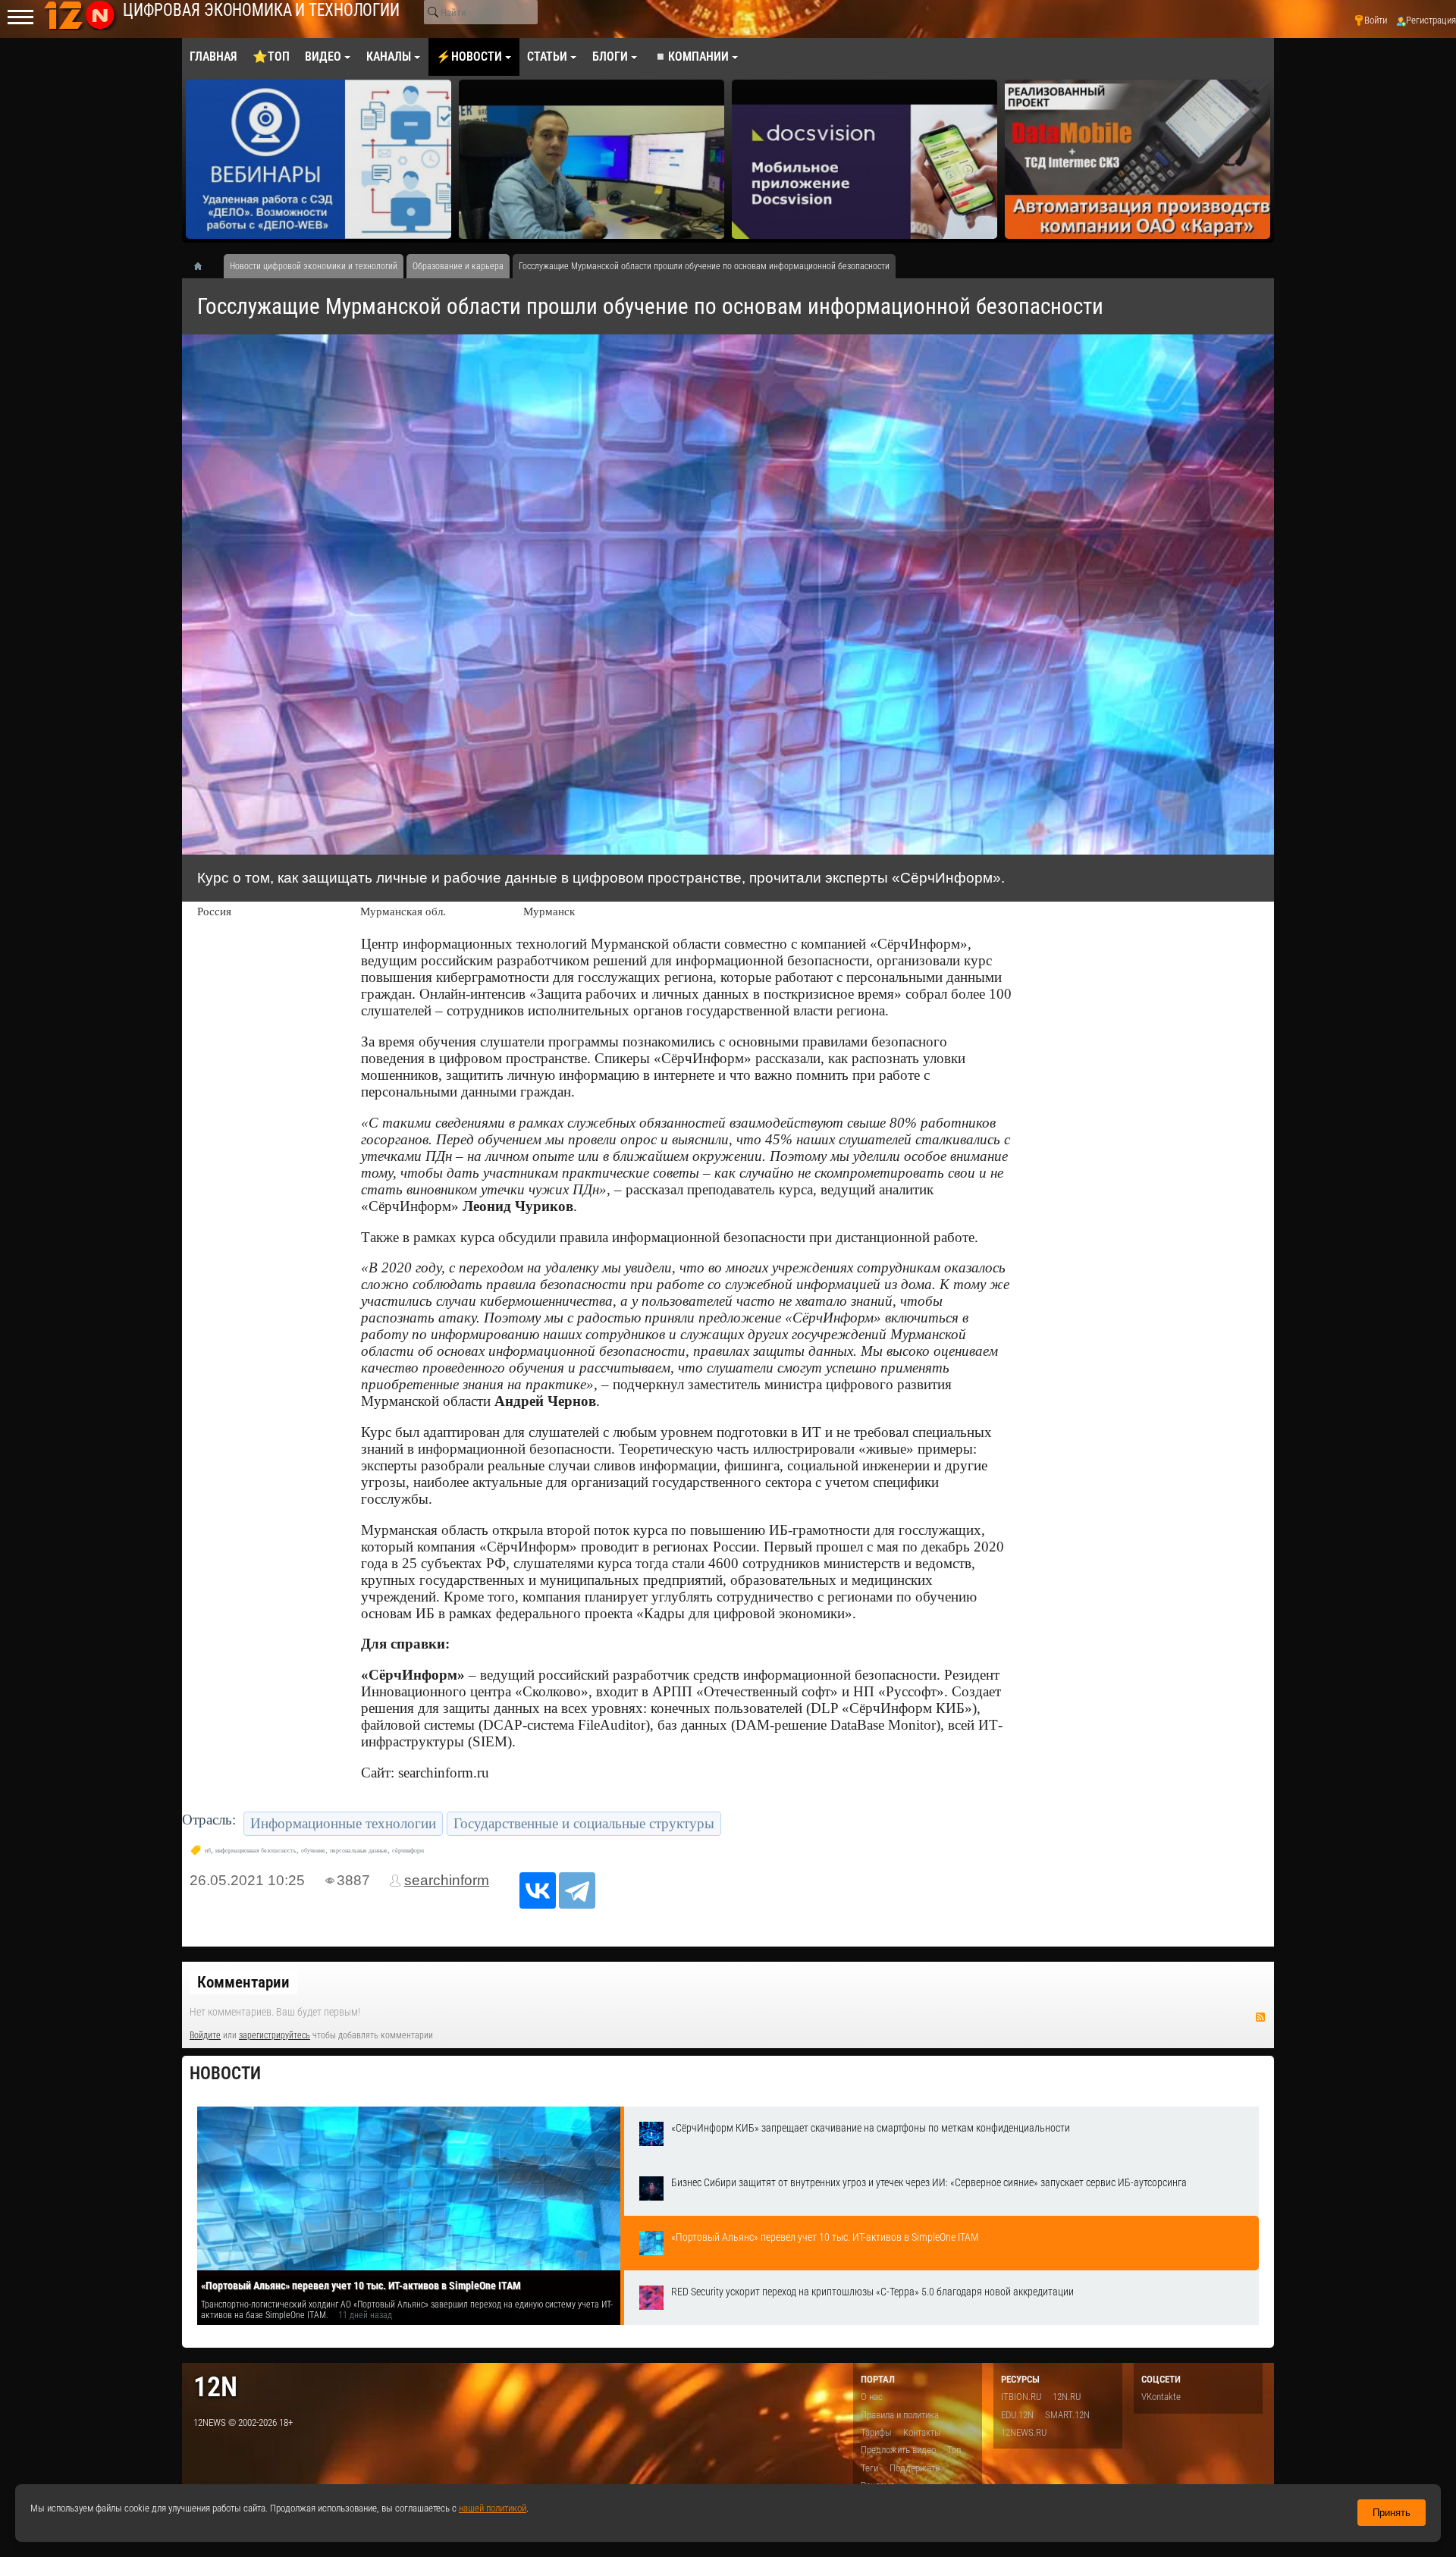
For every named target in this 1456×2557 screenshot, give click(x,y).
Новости (225, 2074)
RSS (1260, 2017)
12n (215, 2387)
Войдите (205, 2035)
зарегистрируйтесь (275, 2035)
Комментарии (243, 1982)
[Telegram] (577, 1890)
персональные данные (359, 1851)
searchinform (447, 1880)
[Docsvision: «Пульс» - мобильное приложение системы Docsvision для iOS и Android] (591, 159)
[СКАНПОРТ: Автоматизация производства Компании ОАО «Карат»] (864, 159)
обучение (313, 1851)
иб (208, 1851)
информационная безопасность (256, 1851)
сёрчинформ (408, 1851)
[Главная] (203, 266)
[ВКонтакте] (538, 1890)
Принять (1392, 2513)
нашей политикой (493, 2508)
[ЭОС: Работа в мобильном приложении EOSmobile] (1137, 159)
